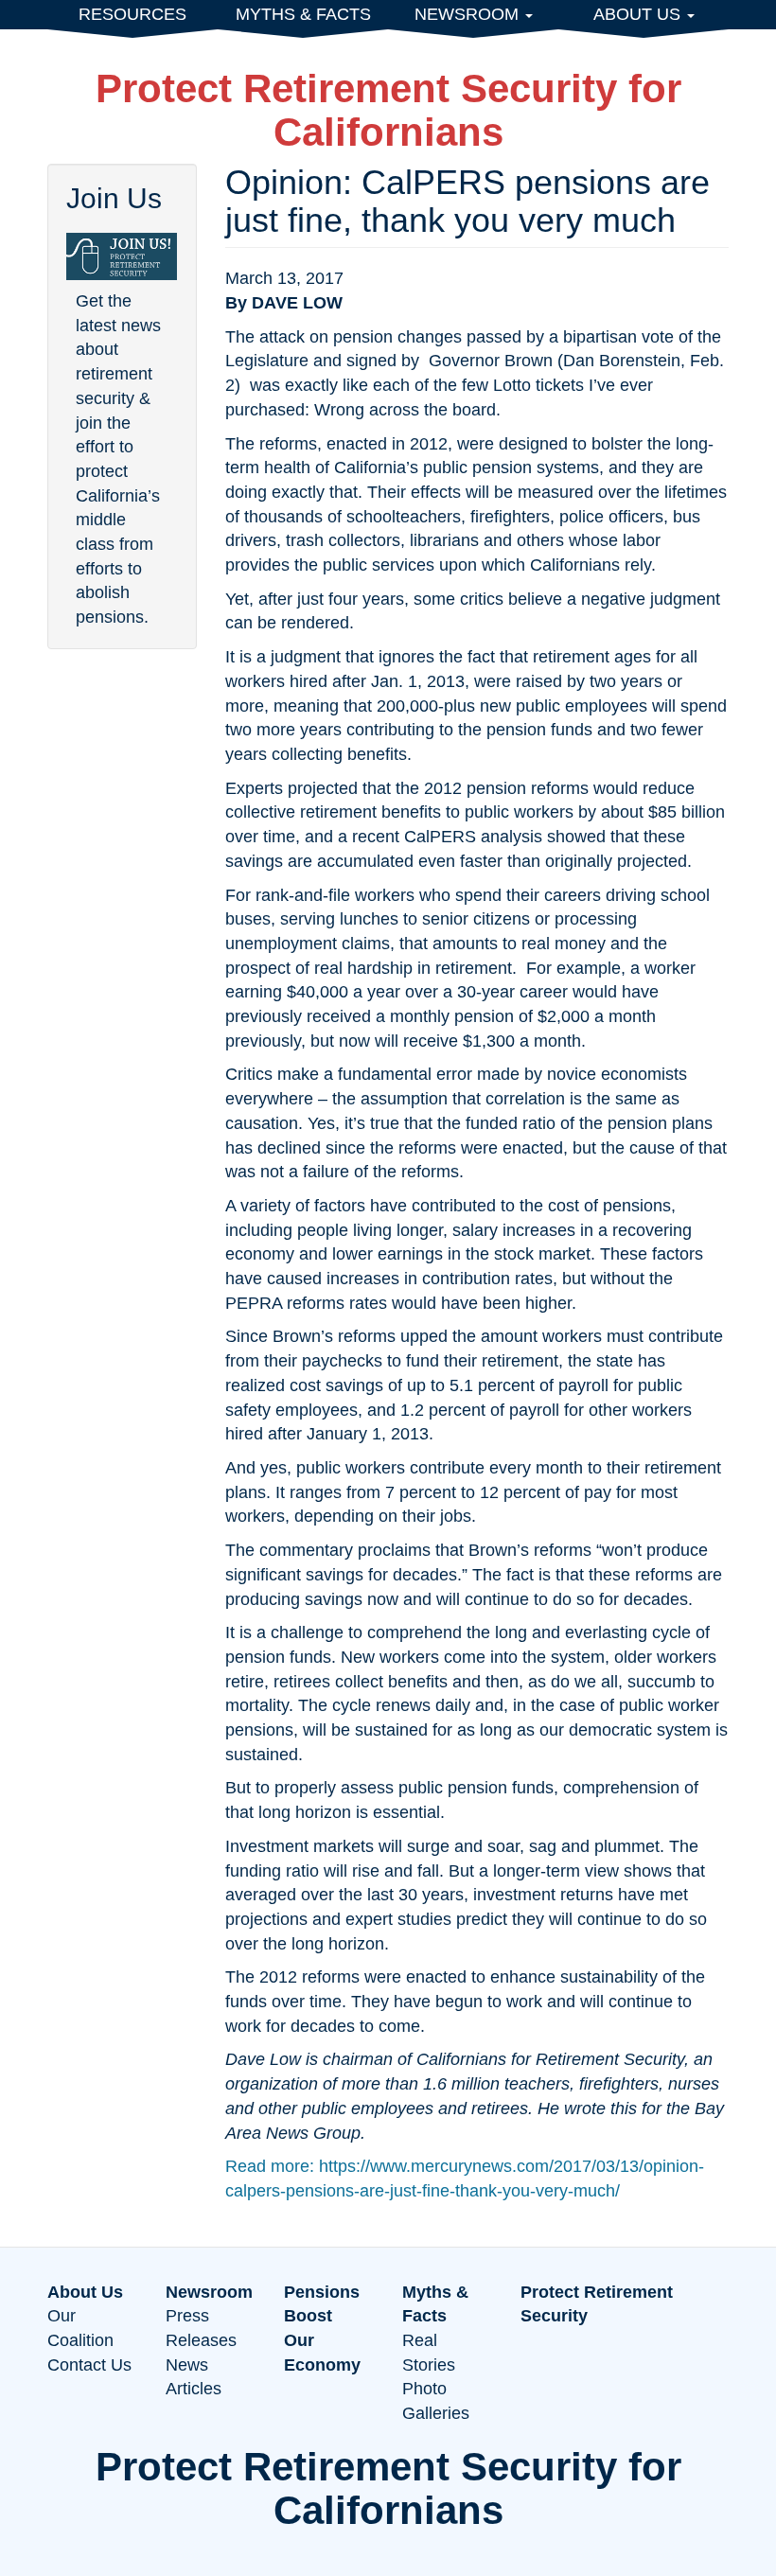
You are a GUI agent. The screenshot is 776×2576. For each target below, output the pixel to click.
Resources (132, 14)
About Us (639, 14)
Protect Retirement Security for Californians (388, 110)
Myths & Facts (303, 14)
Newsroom (469, 14)
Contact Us (89, 2365)
